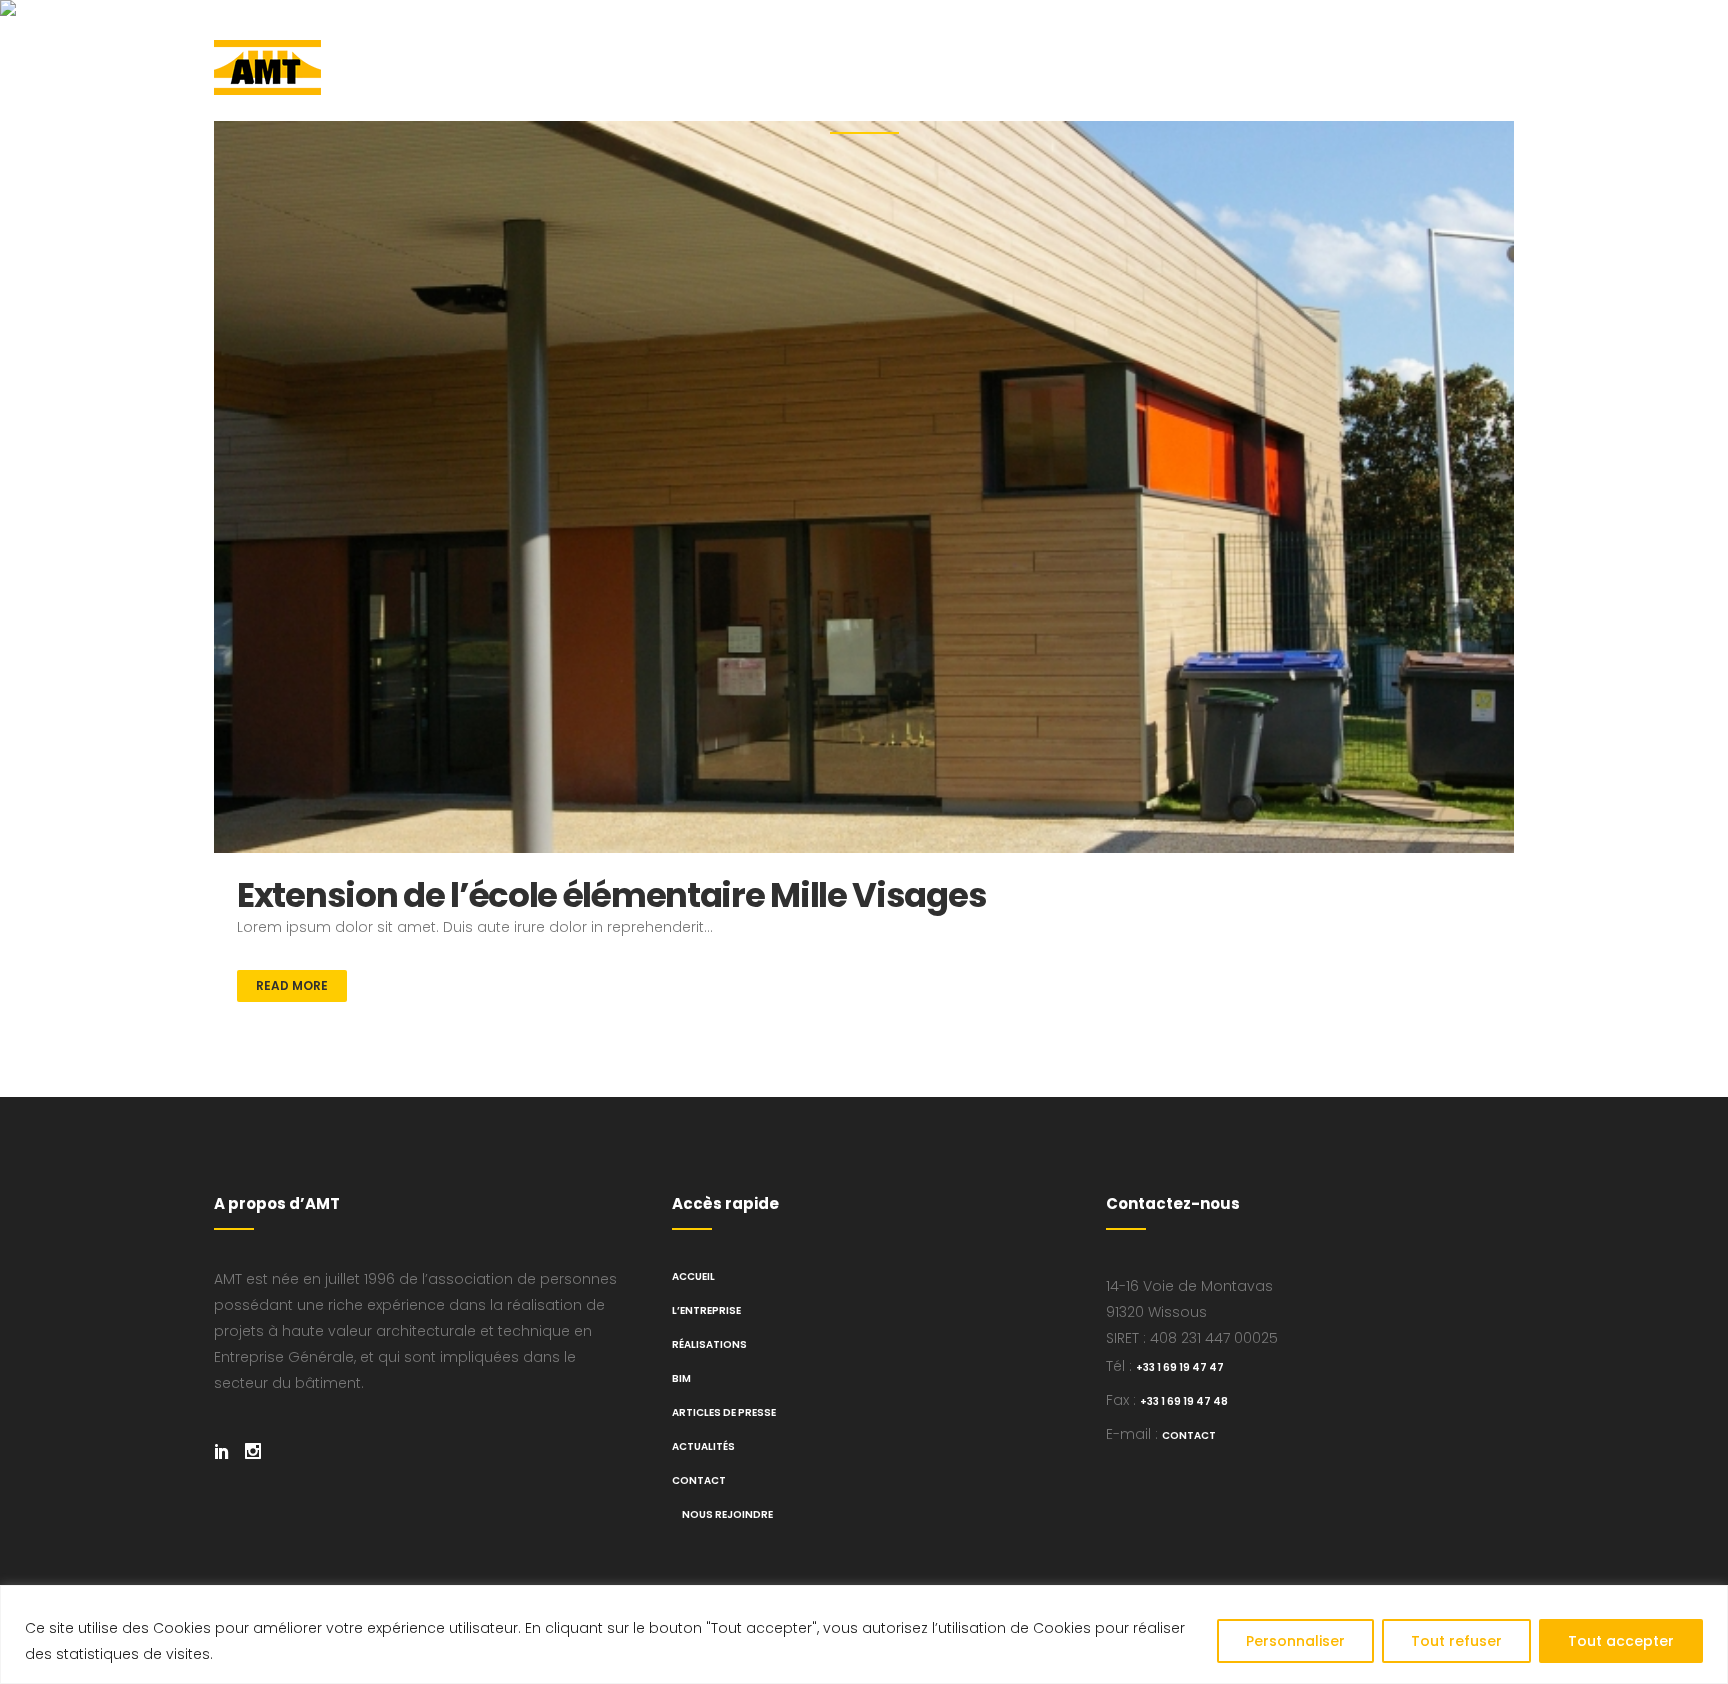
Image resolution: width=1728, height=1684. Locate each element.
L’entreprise (706, 1310)
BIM (681, 1378)
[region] (864, 1634)
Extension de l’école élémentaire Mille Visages (611, 895)
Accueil (693, 1276)
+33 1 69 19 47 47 (1180, 1367)
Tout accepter (1621, 1641)
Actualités (703, 1446)
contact (1189, 1435)
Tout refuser (1456, 1641)
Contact (699, 1480)
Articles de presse (724, 1412)
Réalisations (709, 1344)
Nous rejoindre (727, 1514)
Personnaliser (1295, 1641)
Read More (292, 985)
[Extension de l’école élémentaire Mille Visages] (864, 487)
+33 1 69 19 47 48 (1184, 1401)
